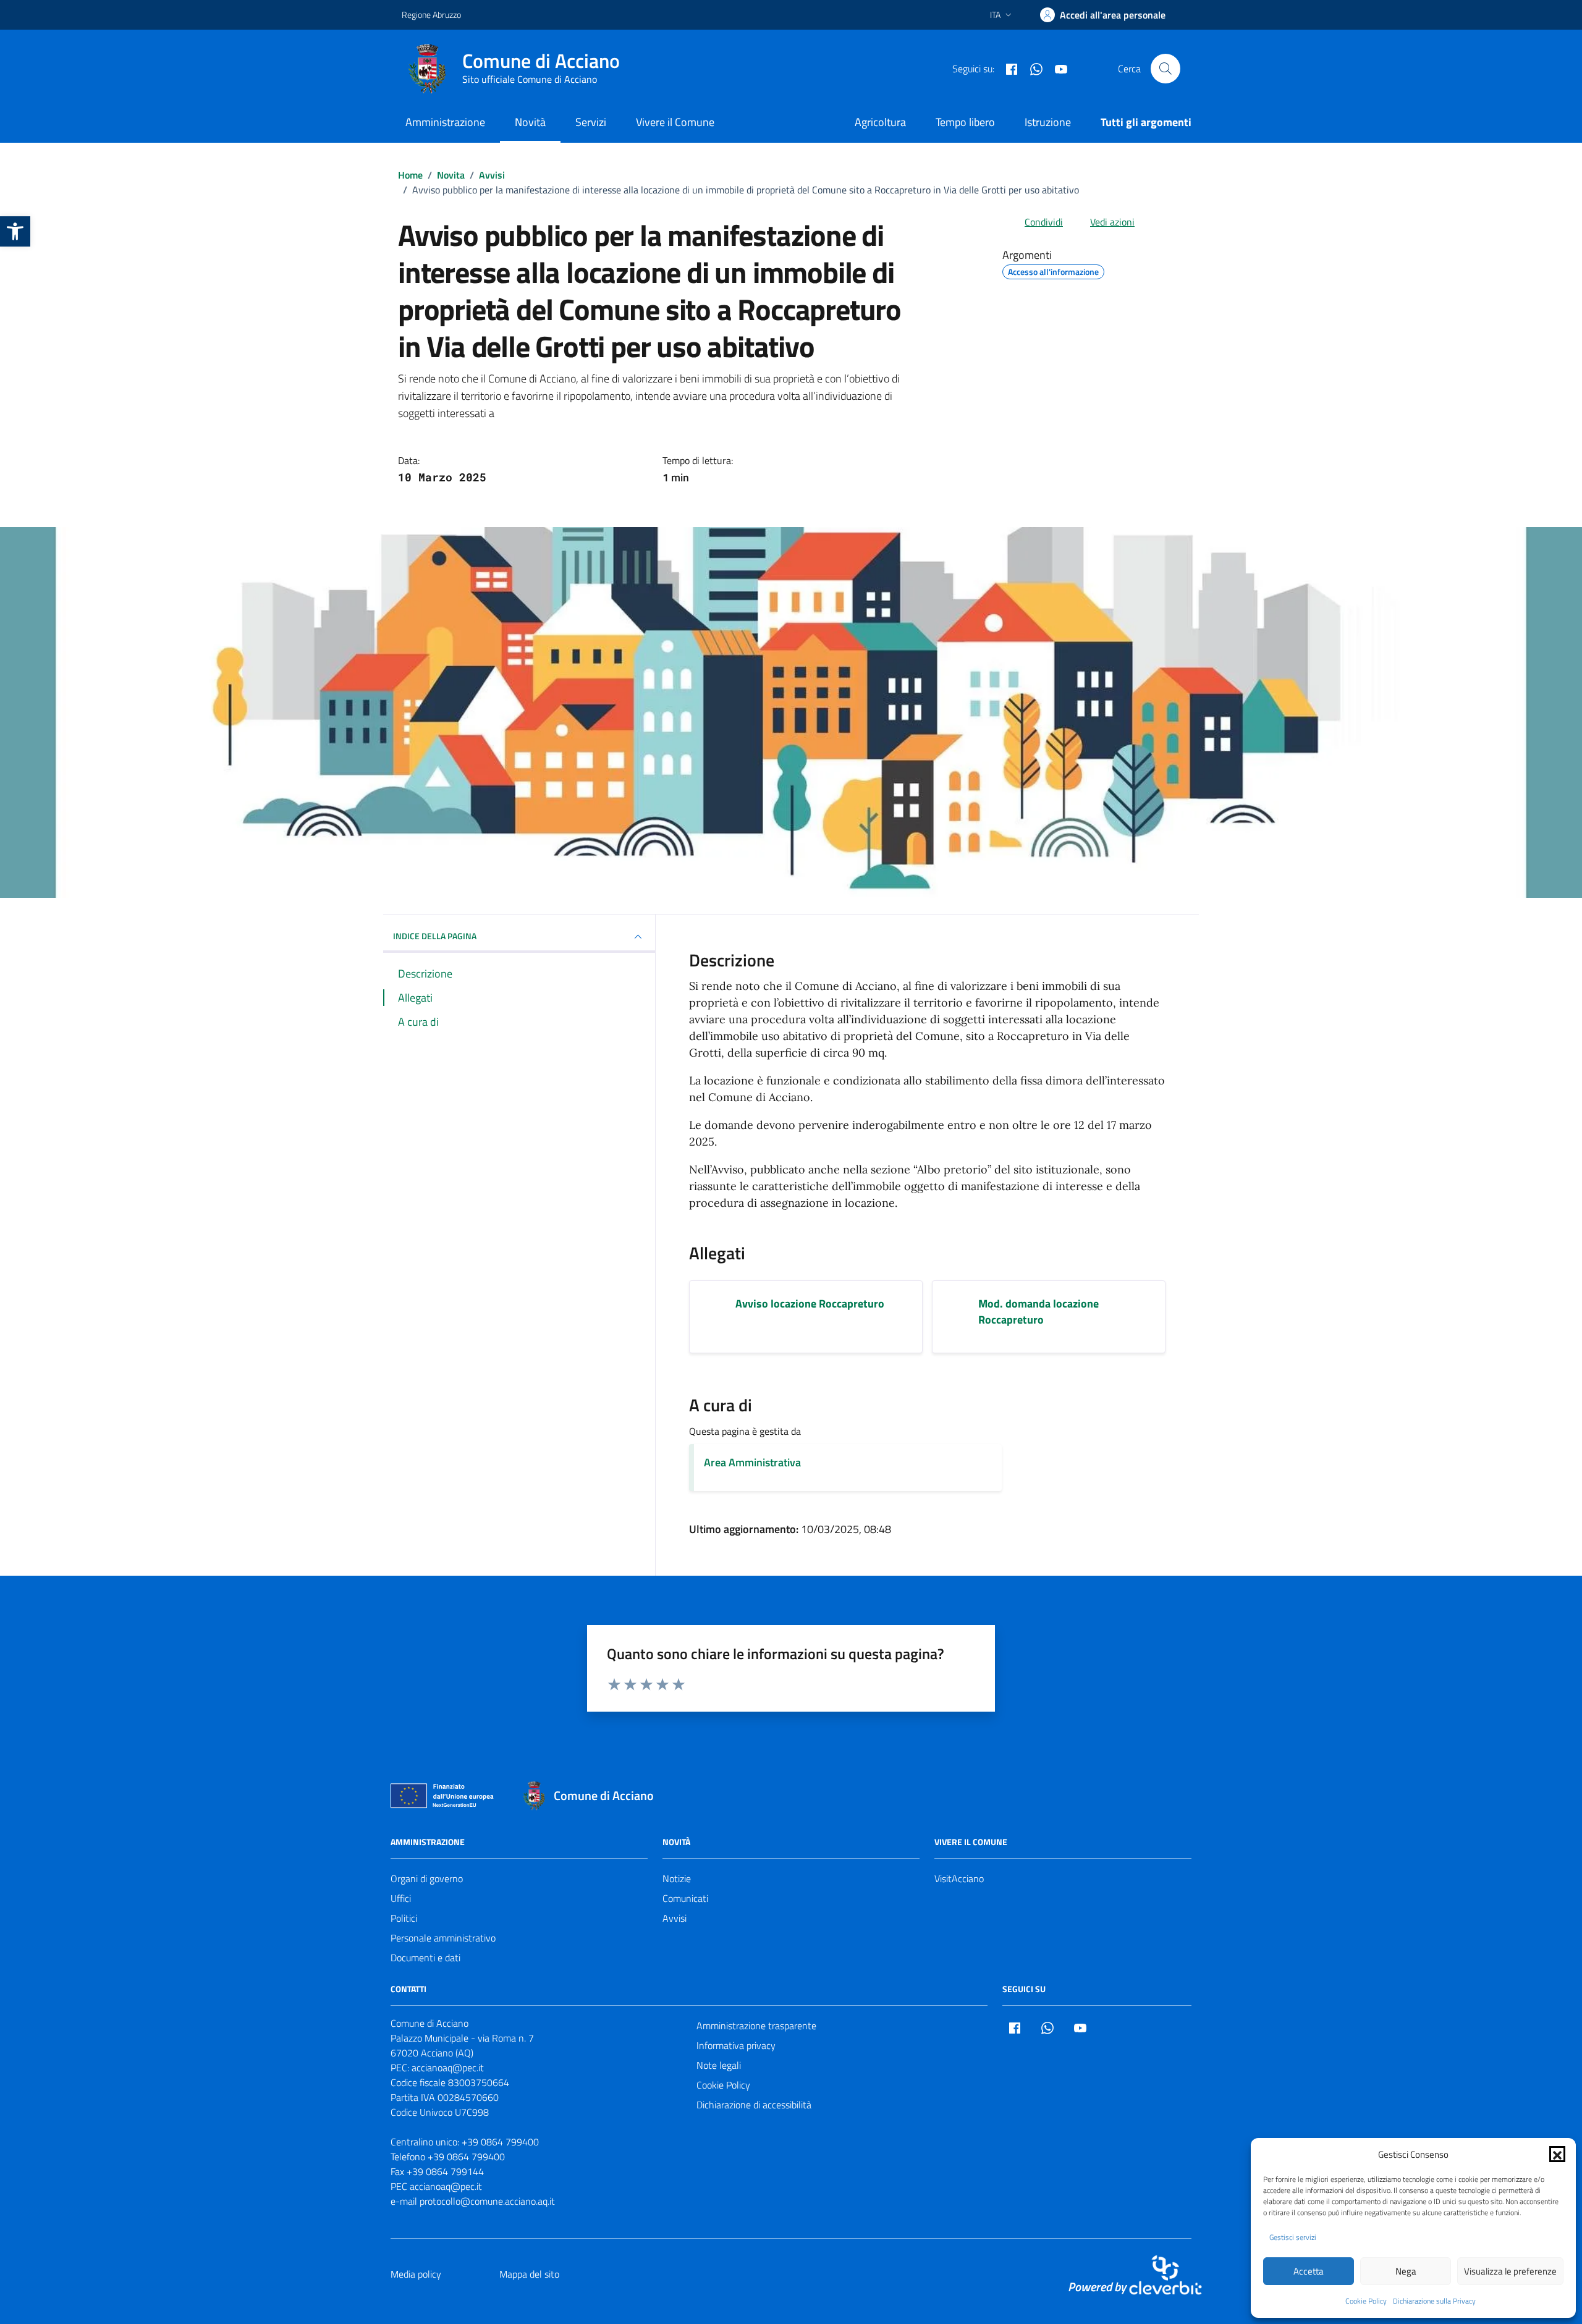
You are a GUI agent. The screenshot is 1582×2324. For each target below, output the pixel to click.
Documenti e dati (425, 1958)
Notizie (677, 1878)
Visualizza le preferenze (1510, 2271)
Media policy (416, 2274)
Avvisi (675, 1918)
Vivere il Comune (675, 122)
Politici (404, 1918)
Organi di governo (427, 1878)
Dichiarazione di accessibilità (754, 2105)
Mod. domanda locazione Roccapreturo (1038, 1312)
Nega (1406, 2271)
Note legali (719, 2065)
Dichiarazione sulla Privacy (1434, 2301)
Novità (530, 122)
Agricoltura (880, 122)
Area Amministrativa (752, 1462)
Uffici (401, 1898)
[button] (15, 231)
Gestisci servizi (1293, 2237)
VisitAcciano (959, 1878)
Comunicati (685, 1898)
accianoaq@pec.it (448, 2068)
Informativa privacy (736, 2045)
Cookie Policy (1366, 2301)
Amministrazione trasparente (756, 2026)
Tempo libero (965, 122)
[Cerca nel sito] (1165, 69)
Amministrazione (445, 122)
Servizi (591, 122)
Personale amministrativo (443, 1938)
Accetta (1309, 2271)
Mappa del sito (529, 2274)
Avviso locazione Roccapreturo (810, 1304)
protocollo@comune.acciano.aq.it (487, 2201)
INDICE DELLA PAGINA (435, 936)
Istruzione (1048, 122)
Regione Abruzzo (431, 15)
